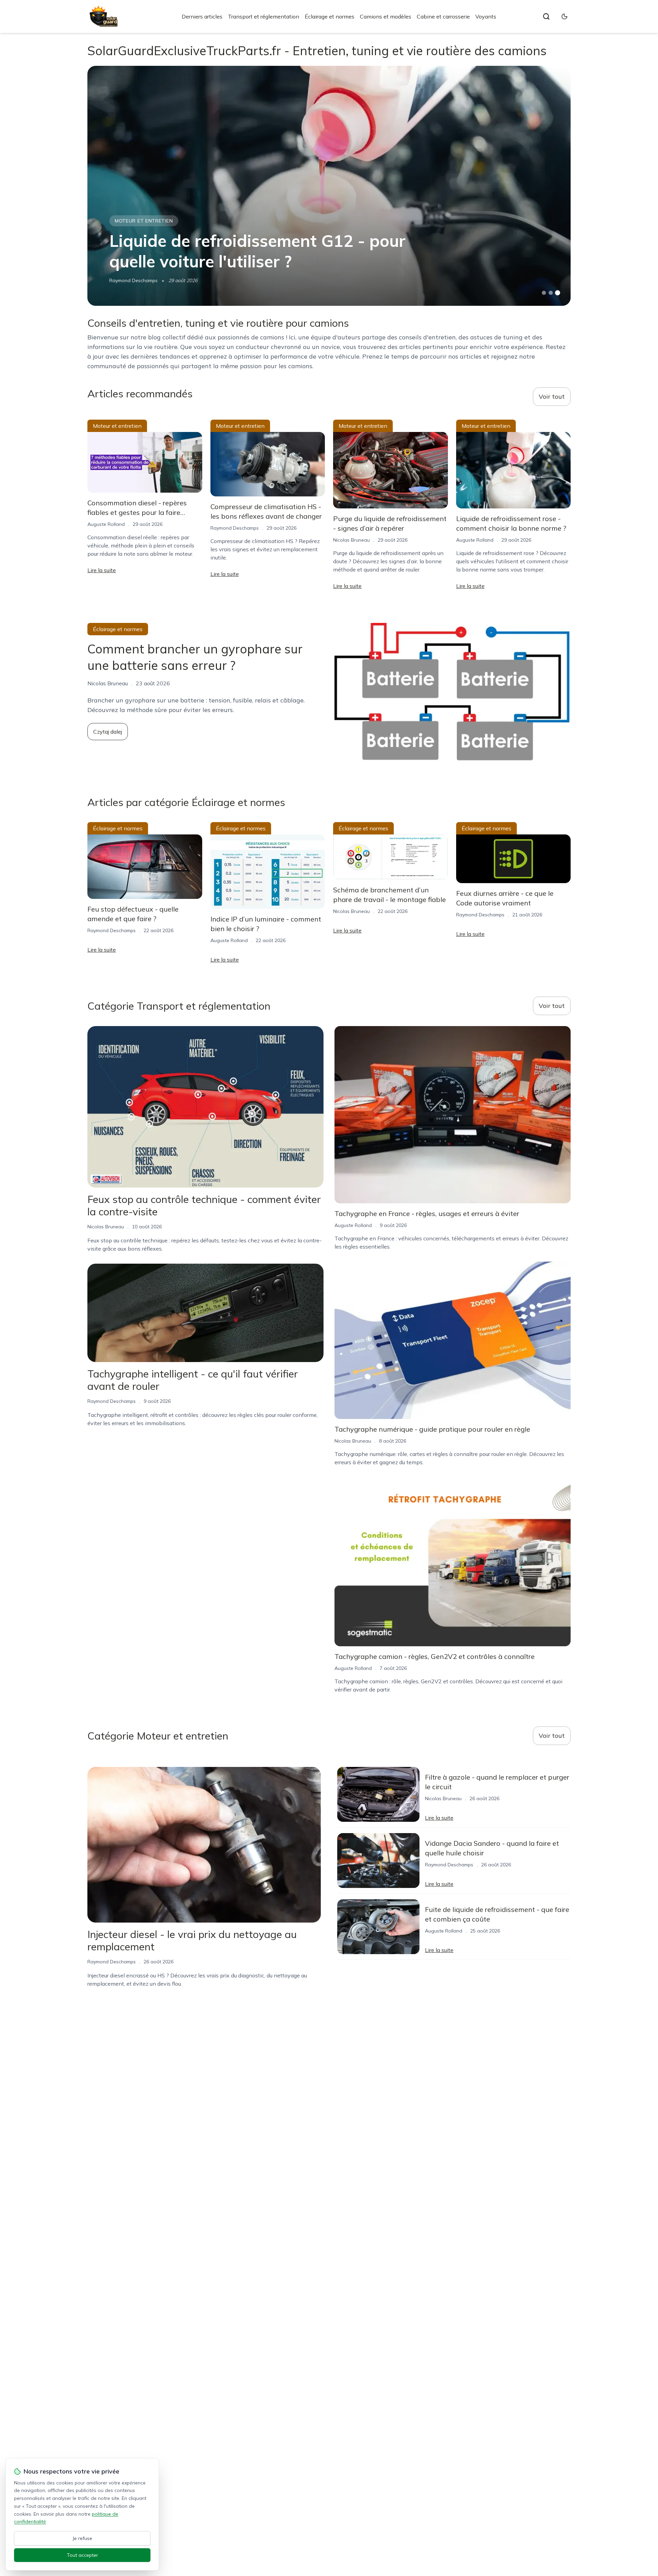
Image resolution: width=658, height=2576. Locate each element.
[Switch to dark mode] (564, 16)
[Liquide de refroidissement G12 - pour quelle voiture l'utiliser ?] (329, 186)
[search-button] (546, 16)
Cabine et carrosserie (443, 16)
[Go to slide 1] (544, 293)
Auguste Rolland (106, 524)
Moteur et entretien (144, 221)
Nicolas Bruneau (351, 540)
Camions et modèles (386, 16)
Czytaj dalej (108, 732)
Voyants (486, 16)
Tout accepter (82, 2555)
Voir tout (552, 396)
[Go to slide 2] (551, 293)
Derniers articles (202, 16)
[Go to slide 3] (558, 293)
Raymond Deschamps (133, 280)
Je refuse (82, 2538)
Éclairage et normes (330, 16)
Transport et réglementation (264, 16)
